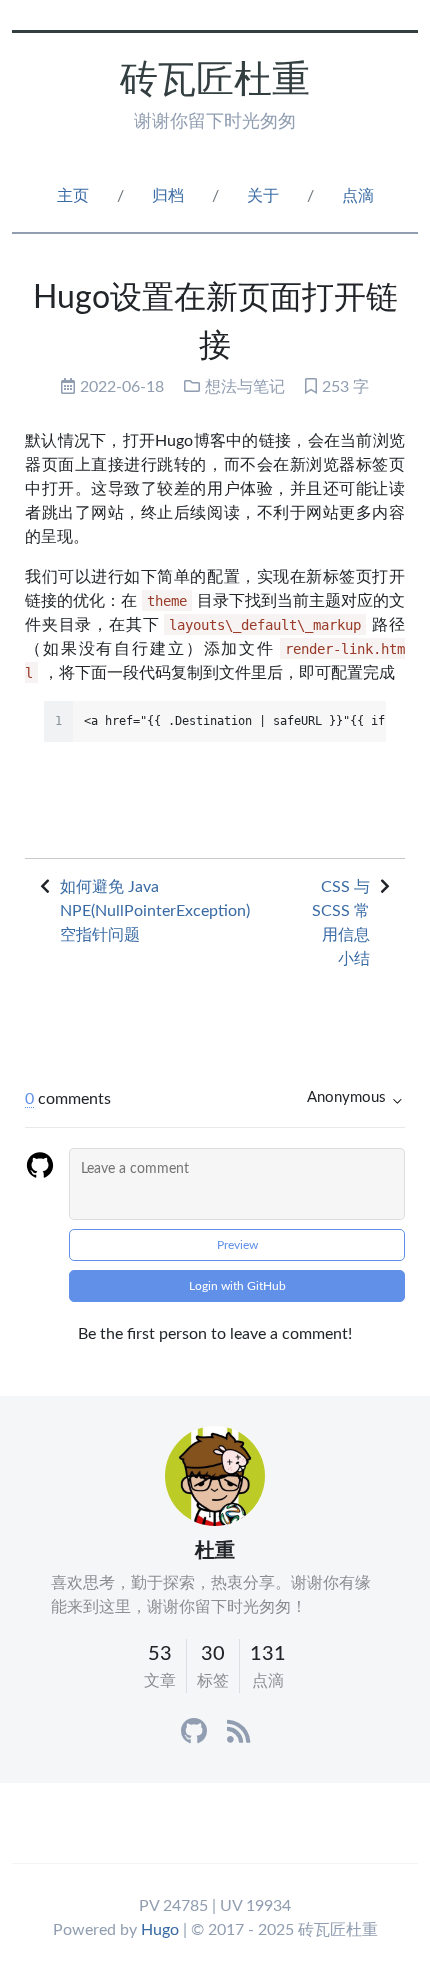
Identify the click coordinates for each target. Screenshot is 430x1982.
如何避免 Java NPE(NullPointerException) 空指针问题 (155, 911)
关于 (263, 196)
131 (268, 1654)
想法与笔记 (245, 387)
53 (160, 1654)
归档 (168, 196)
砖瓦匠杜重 (215, 80)
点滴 (358, 196)
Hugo (160, 1930)
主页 (73, 196)
